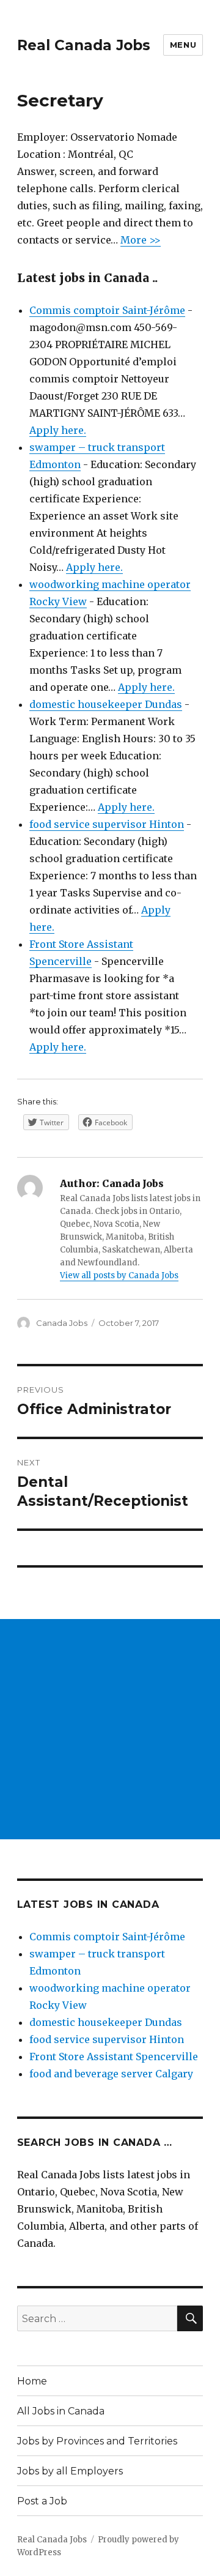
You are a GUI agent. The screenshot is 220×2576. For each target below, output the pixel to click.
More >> (141, 240)
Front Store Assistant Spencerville (114, 2057)
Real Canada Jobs (84, 45)
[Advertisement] (110, 1729)
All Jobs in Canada (61, 2411)
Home (32, 2381)
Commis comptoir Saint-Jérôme (107, 310)
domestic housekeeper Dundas (106, 704)
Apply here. (58, 430)
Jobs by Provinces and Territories (97, 2441)
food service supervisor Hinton (107, 824)
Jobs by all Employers (70, 2471)
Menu (183, 45)
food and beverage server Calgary (111, 2074)
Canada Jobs (62, 1323)
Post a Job (42, 2501)
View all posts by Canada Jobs (119, 1275)
